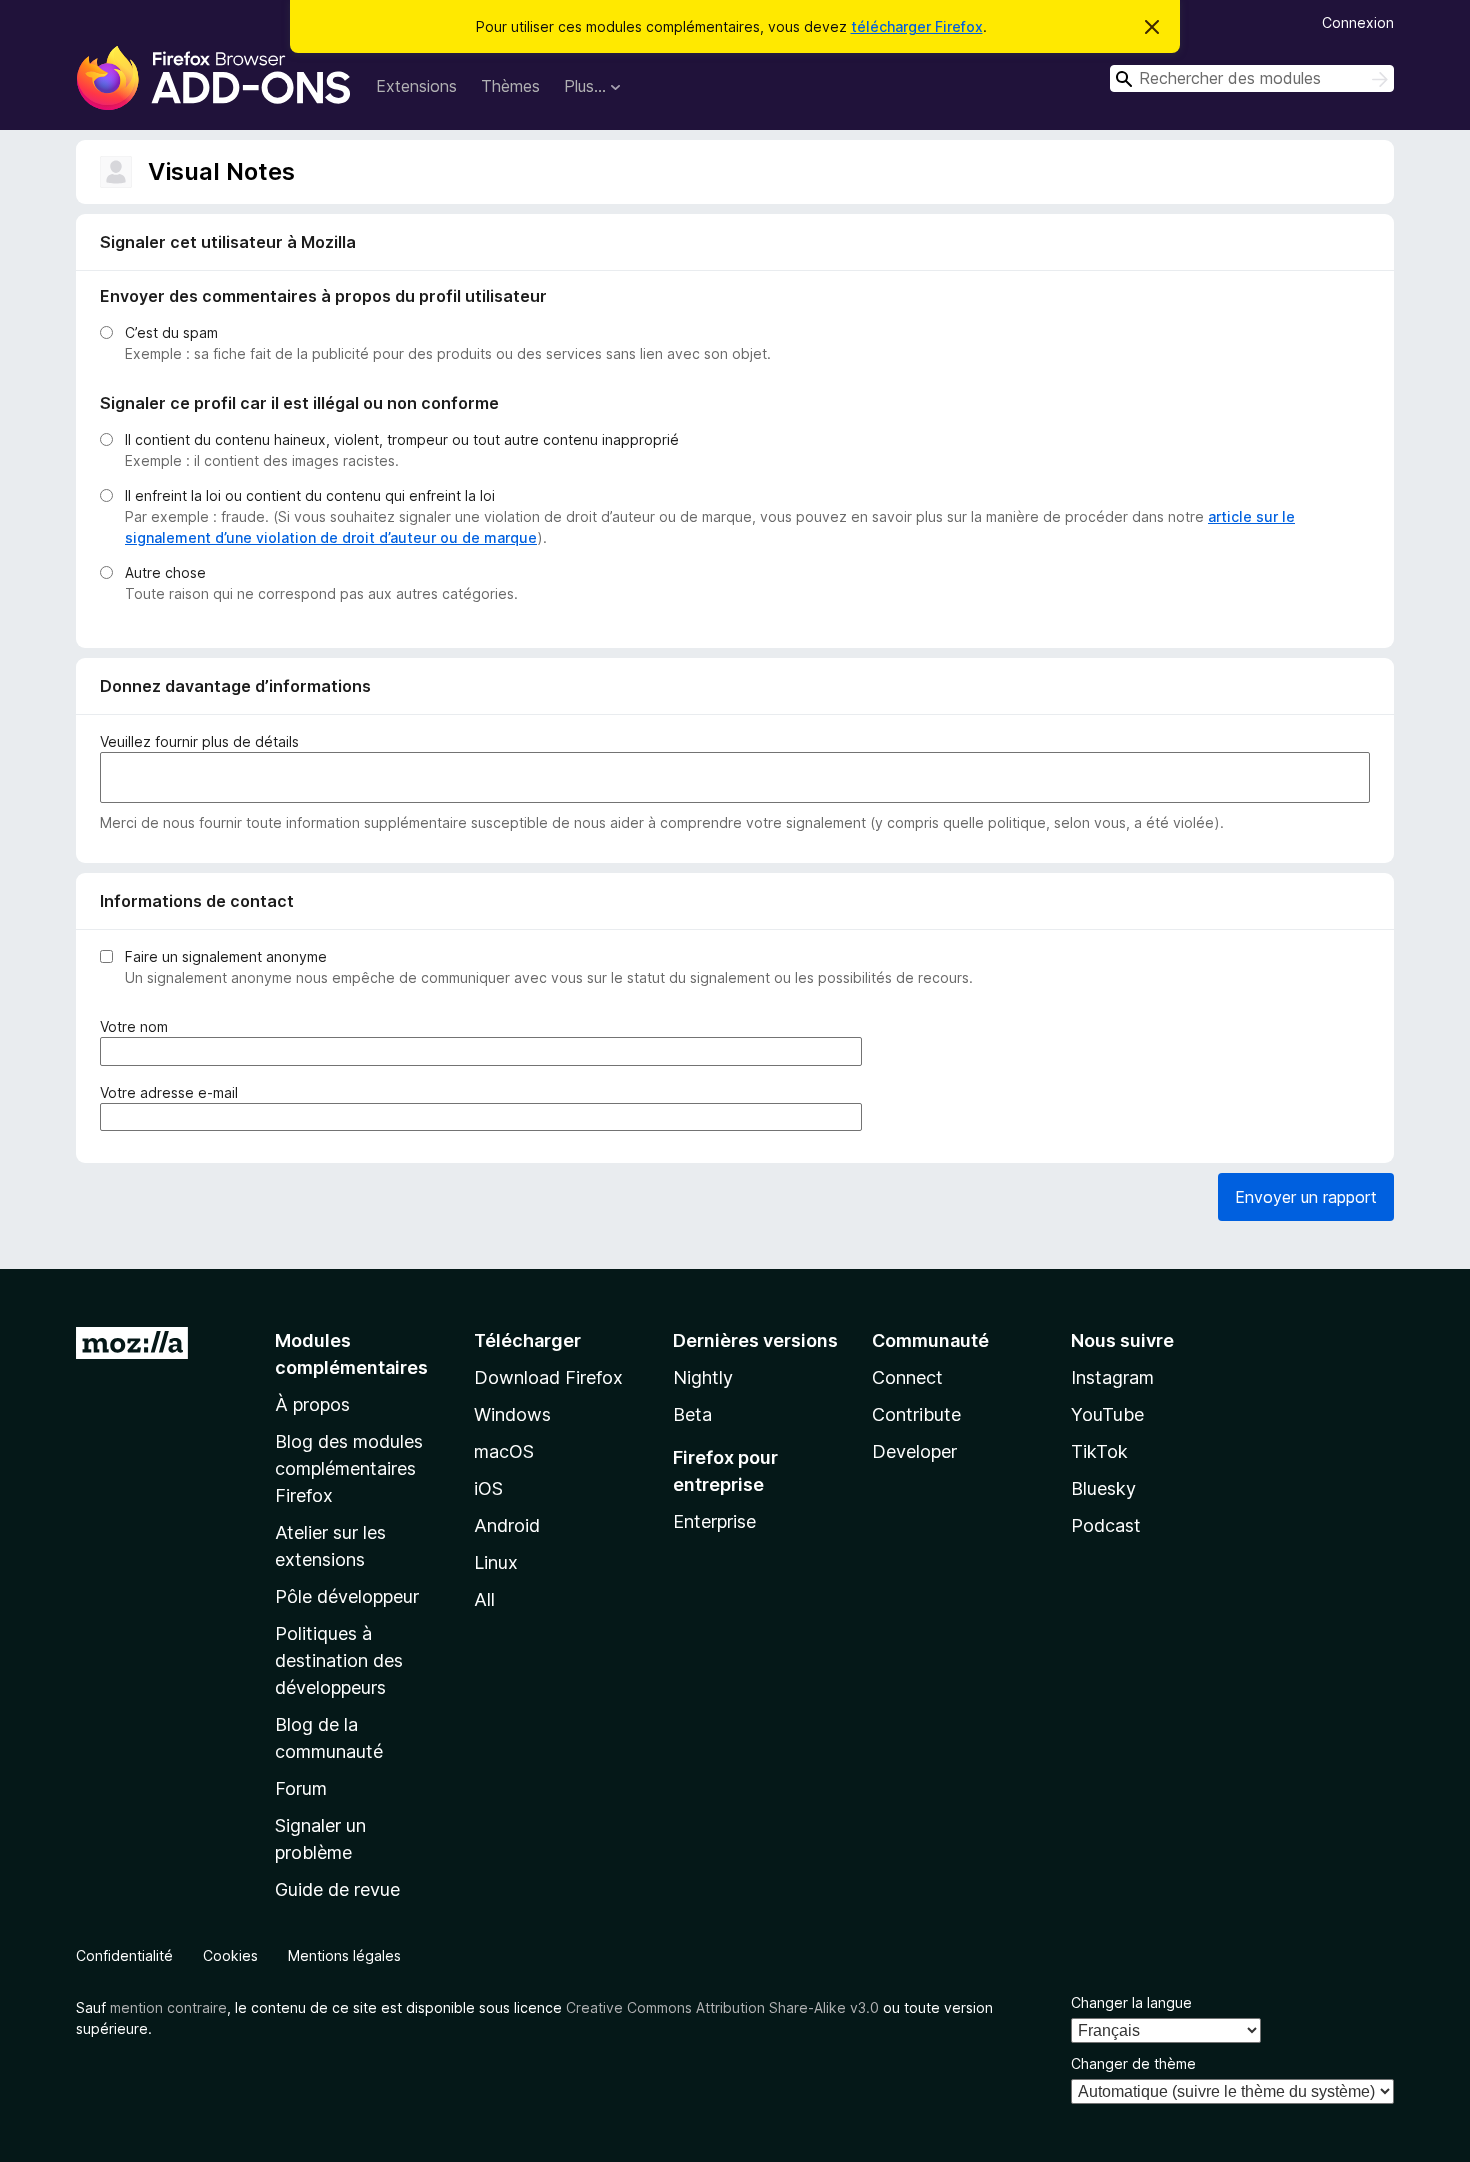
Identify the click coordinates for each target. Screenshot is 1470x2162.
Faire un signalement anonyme (226, 956)
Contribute (916, 1414)
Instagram (1112, 1377)
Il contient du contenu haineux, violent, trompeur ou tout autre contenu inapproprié (402, 439)
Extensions (416, 86)
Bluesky (1103, 1488)
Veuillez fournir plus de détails (199, 741)
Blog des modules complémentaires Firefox (349, 1468)
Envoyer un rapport (1306, 1197)
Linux (496, 1562)
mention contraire (168, 2007)
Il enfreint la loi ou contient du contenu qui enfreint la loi (310, 495)
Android (507, 1525)
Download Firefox (548, 1377)
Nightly (703, 1377)
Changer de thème (1133, 2063)
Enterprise (714, 1521)
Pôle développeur (347, 1596)
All (484, 1599)
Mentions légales (344, 1955)
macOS (504, 1451)
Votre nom (138, 1027)
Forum (301, 1788)
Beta (692, 1414)
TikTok (1099, 1451)
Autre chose (165, 572)
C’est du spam (171, 332)
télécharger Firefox (917, 26)
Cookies (230, 1955)
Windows (512, 1414)
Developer (914, 1451)
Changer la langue (1131, 2002)
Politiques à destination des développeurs (339, 1660)
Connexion (1358, 22)
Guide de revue (337, 1889)
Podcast (1106, 1525)
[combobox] (1252, 78)
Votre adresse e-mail (173, 1093)
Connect (907, 1377)
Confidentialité (124, 1955)
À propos (312, 1404)
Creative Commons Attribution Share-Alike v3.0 (722, 2007)
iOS (488, 1488)
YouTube (1107, 1414)
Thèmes (510, 86)
